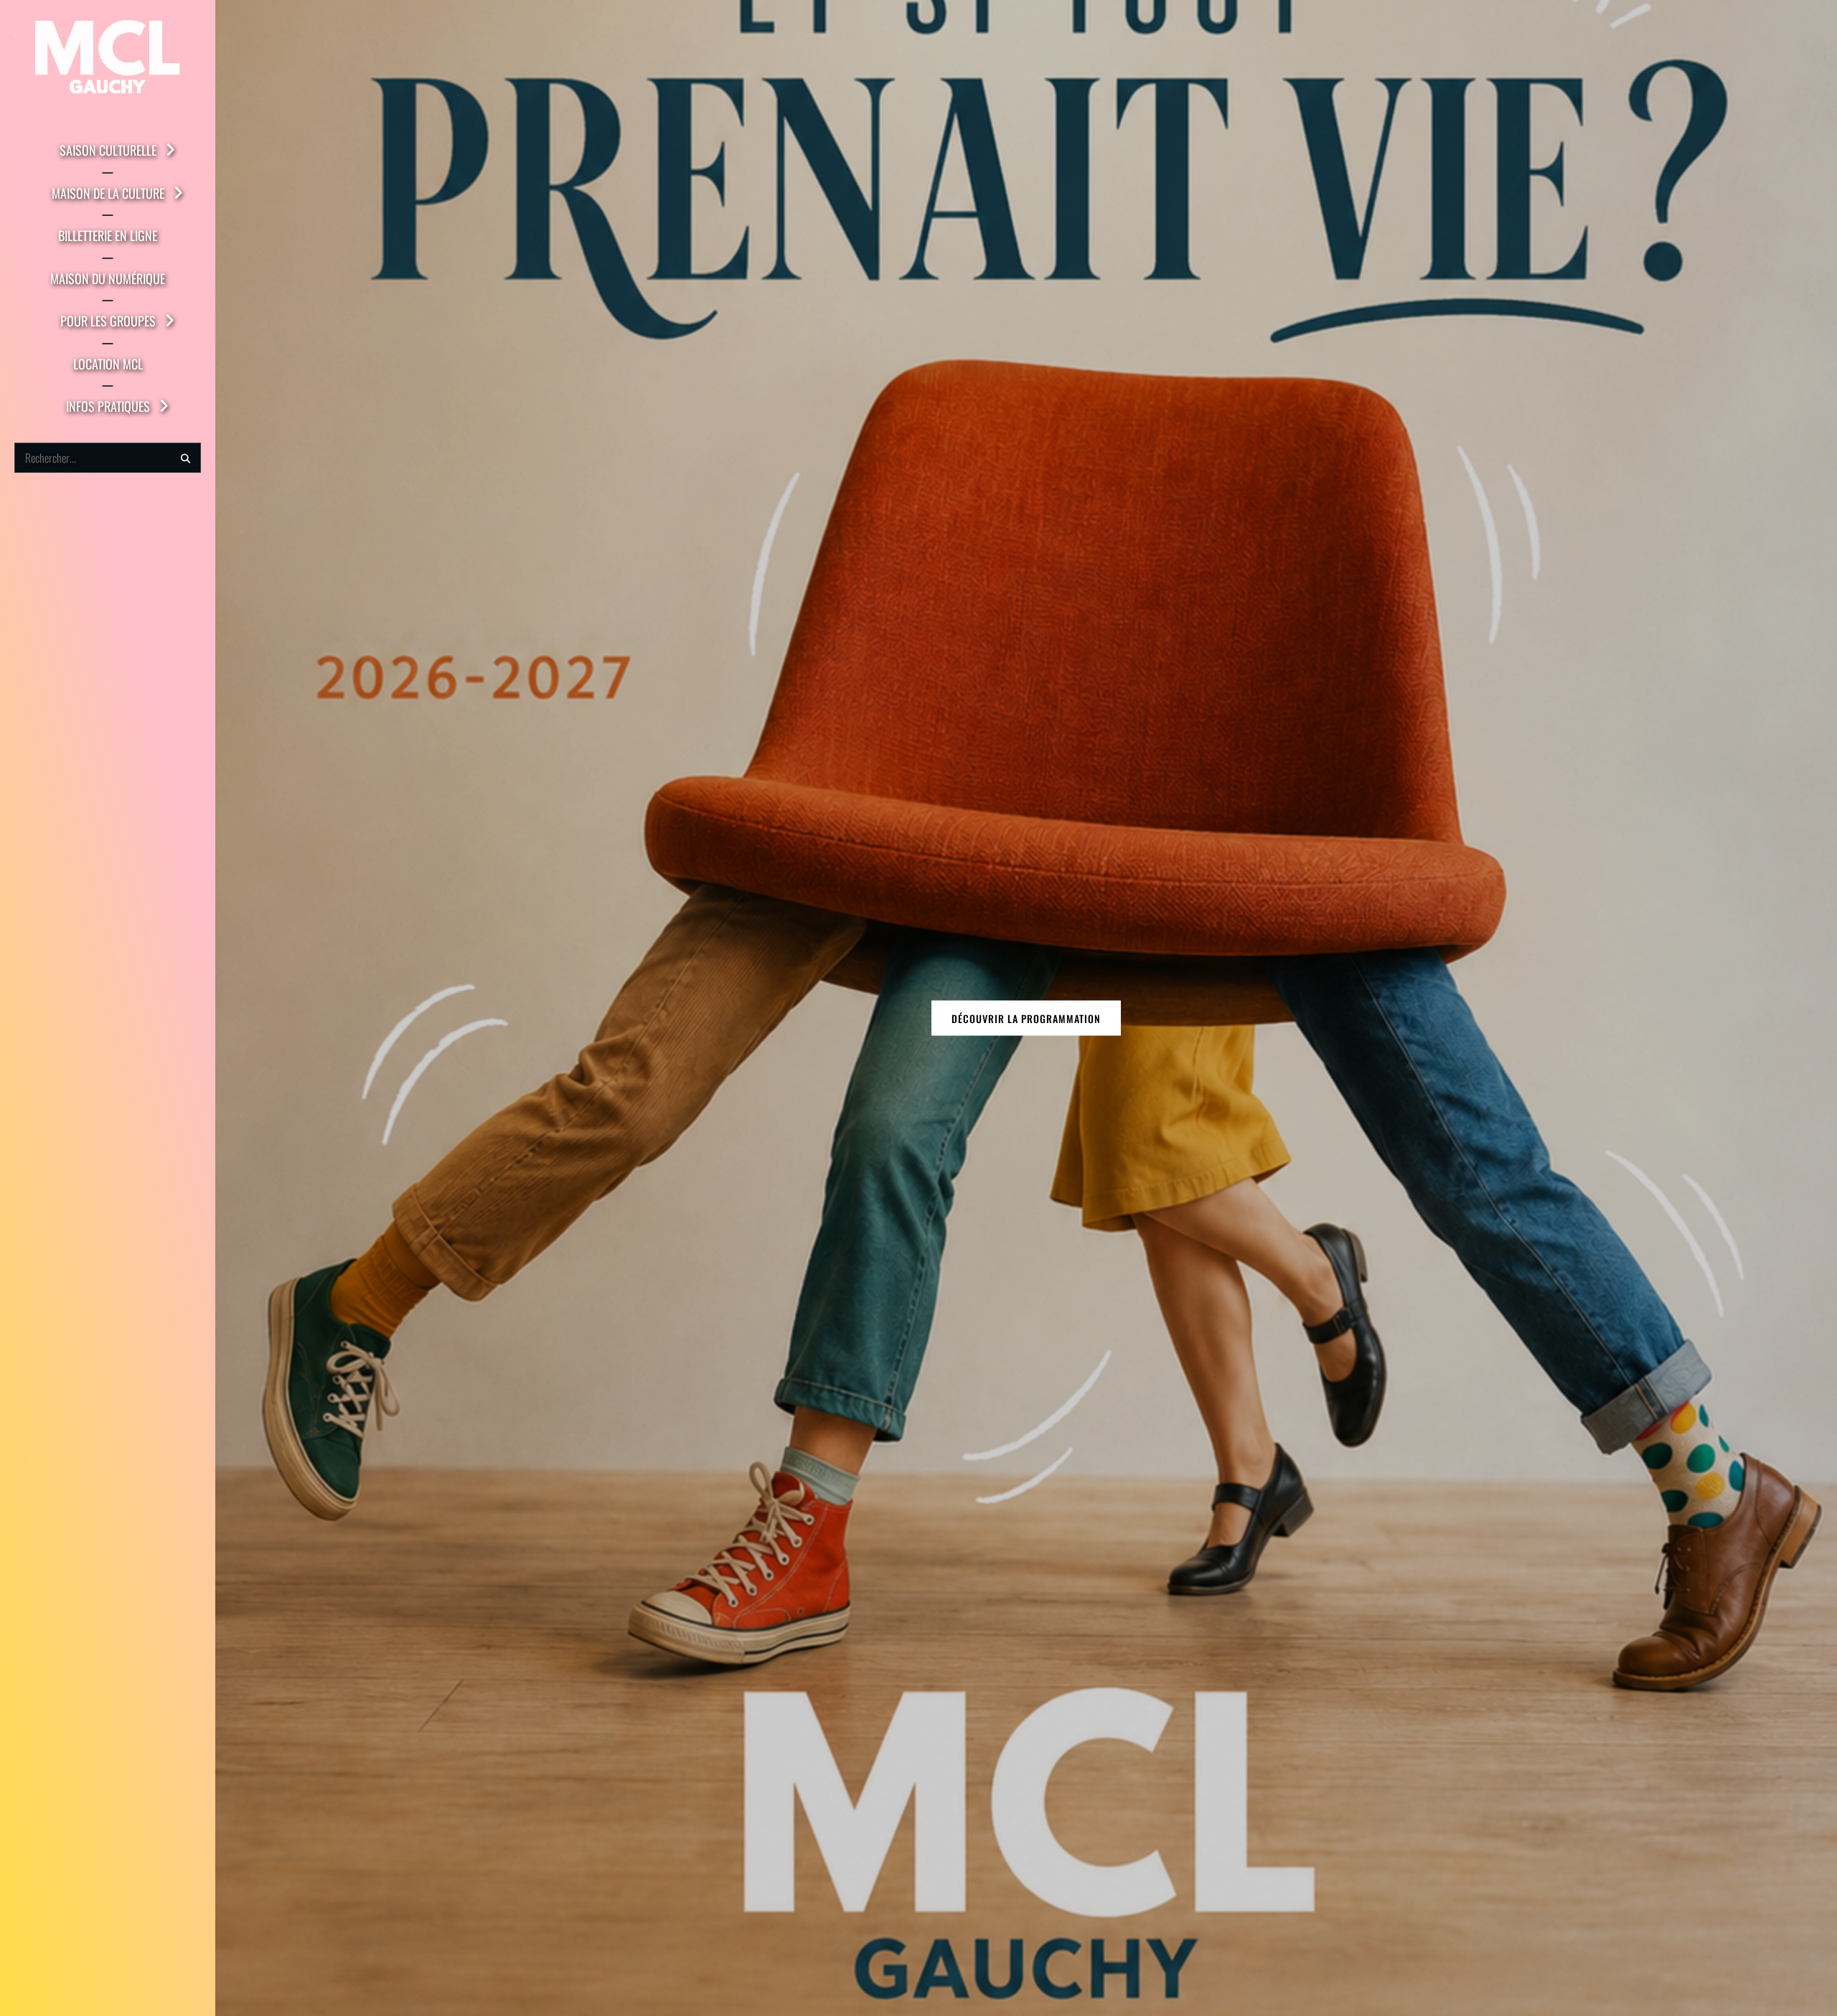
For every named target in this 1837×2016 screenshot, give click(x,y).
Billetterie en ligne (108, 235)
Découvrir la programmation (1026, 1018)
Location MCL (108, 364)
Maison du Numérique (108, 278)
